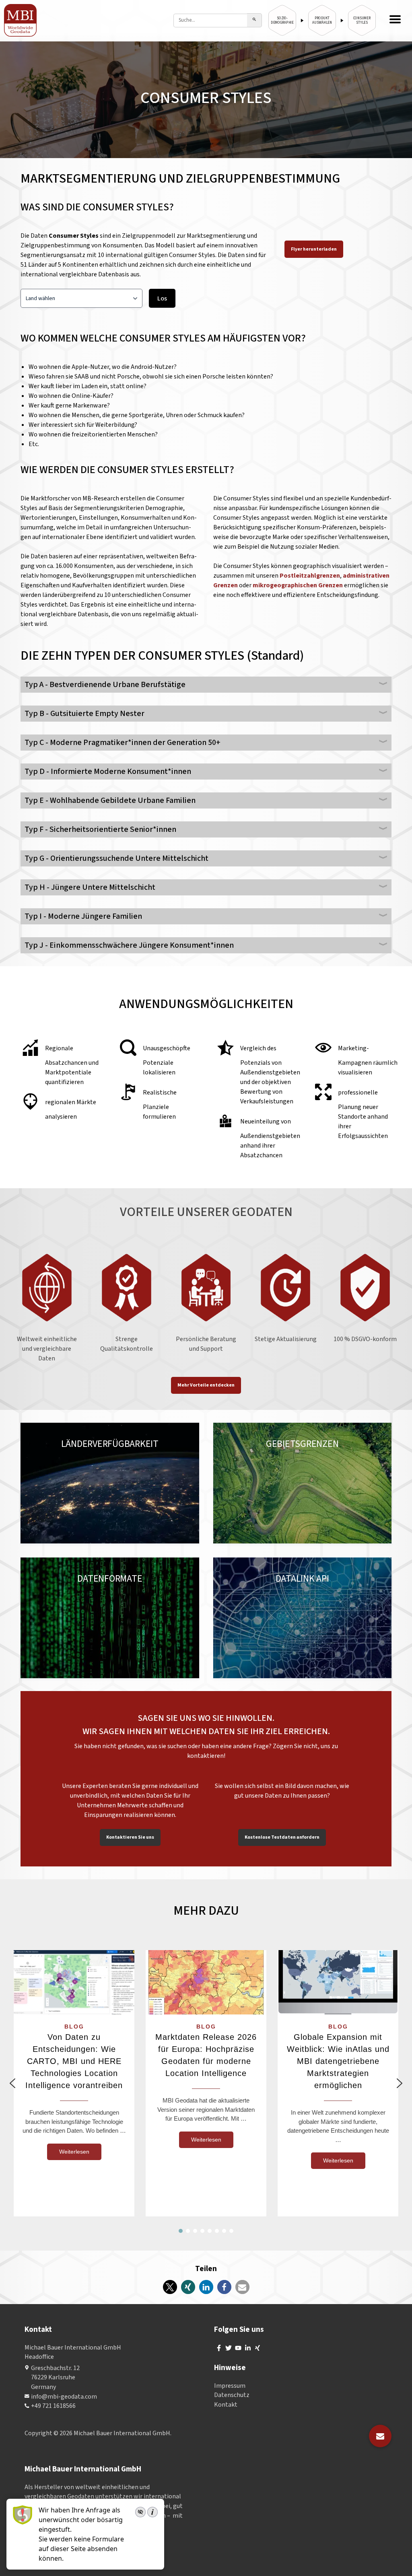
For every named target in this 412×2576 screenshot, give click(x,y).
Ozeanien (48, 1462)
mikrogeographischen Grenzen (298, 585)
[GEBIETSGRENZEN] (302, 1483)
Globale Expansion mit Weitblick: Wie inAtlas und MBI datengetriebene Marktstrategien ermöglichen (338, 2061)
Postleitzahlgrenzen (310, 576)
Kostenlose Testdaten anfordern (282, 1837)
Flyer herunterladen (314, 249)
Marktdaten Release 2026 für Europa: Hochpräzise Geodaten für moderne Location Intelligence (206, 2055)
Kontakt (226, 2405)
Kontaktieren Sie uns (130, 1837)
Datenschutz (232, 2395)
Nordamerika (79, 1452)
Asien (150, 1452)
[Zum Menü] (395, 20)
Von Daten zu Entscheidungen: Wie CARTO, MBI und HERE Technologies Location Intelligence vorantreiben (74, 2061)
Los (162, 298)
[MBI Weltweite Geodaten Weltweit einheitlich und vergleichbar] (21, 20)
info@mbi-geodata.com (64, 2397)
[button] (12, 2083)
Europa (45, 1452)
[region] (206, 2083)
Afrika (75, 1462)
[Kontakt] (380, 2436)
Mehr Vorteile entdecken (206, 1385)
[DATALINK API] (302, 1618)
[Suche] (254, 20)
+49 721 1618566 (53, 2406)
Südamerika (121, 1452)
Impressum (230, 2386)
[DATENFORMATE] (110, 1618)
